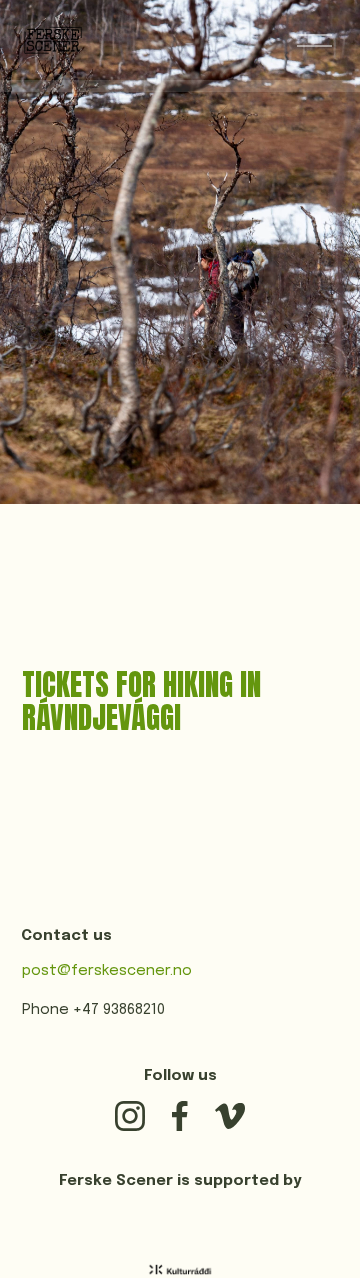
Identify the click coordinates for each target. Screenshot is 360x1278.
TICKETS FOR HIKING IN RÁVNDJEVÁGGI (141, 701)
